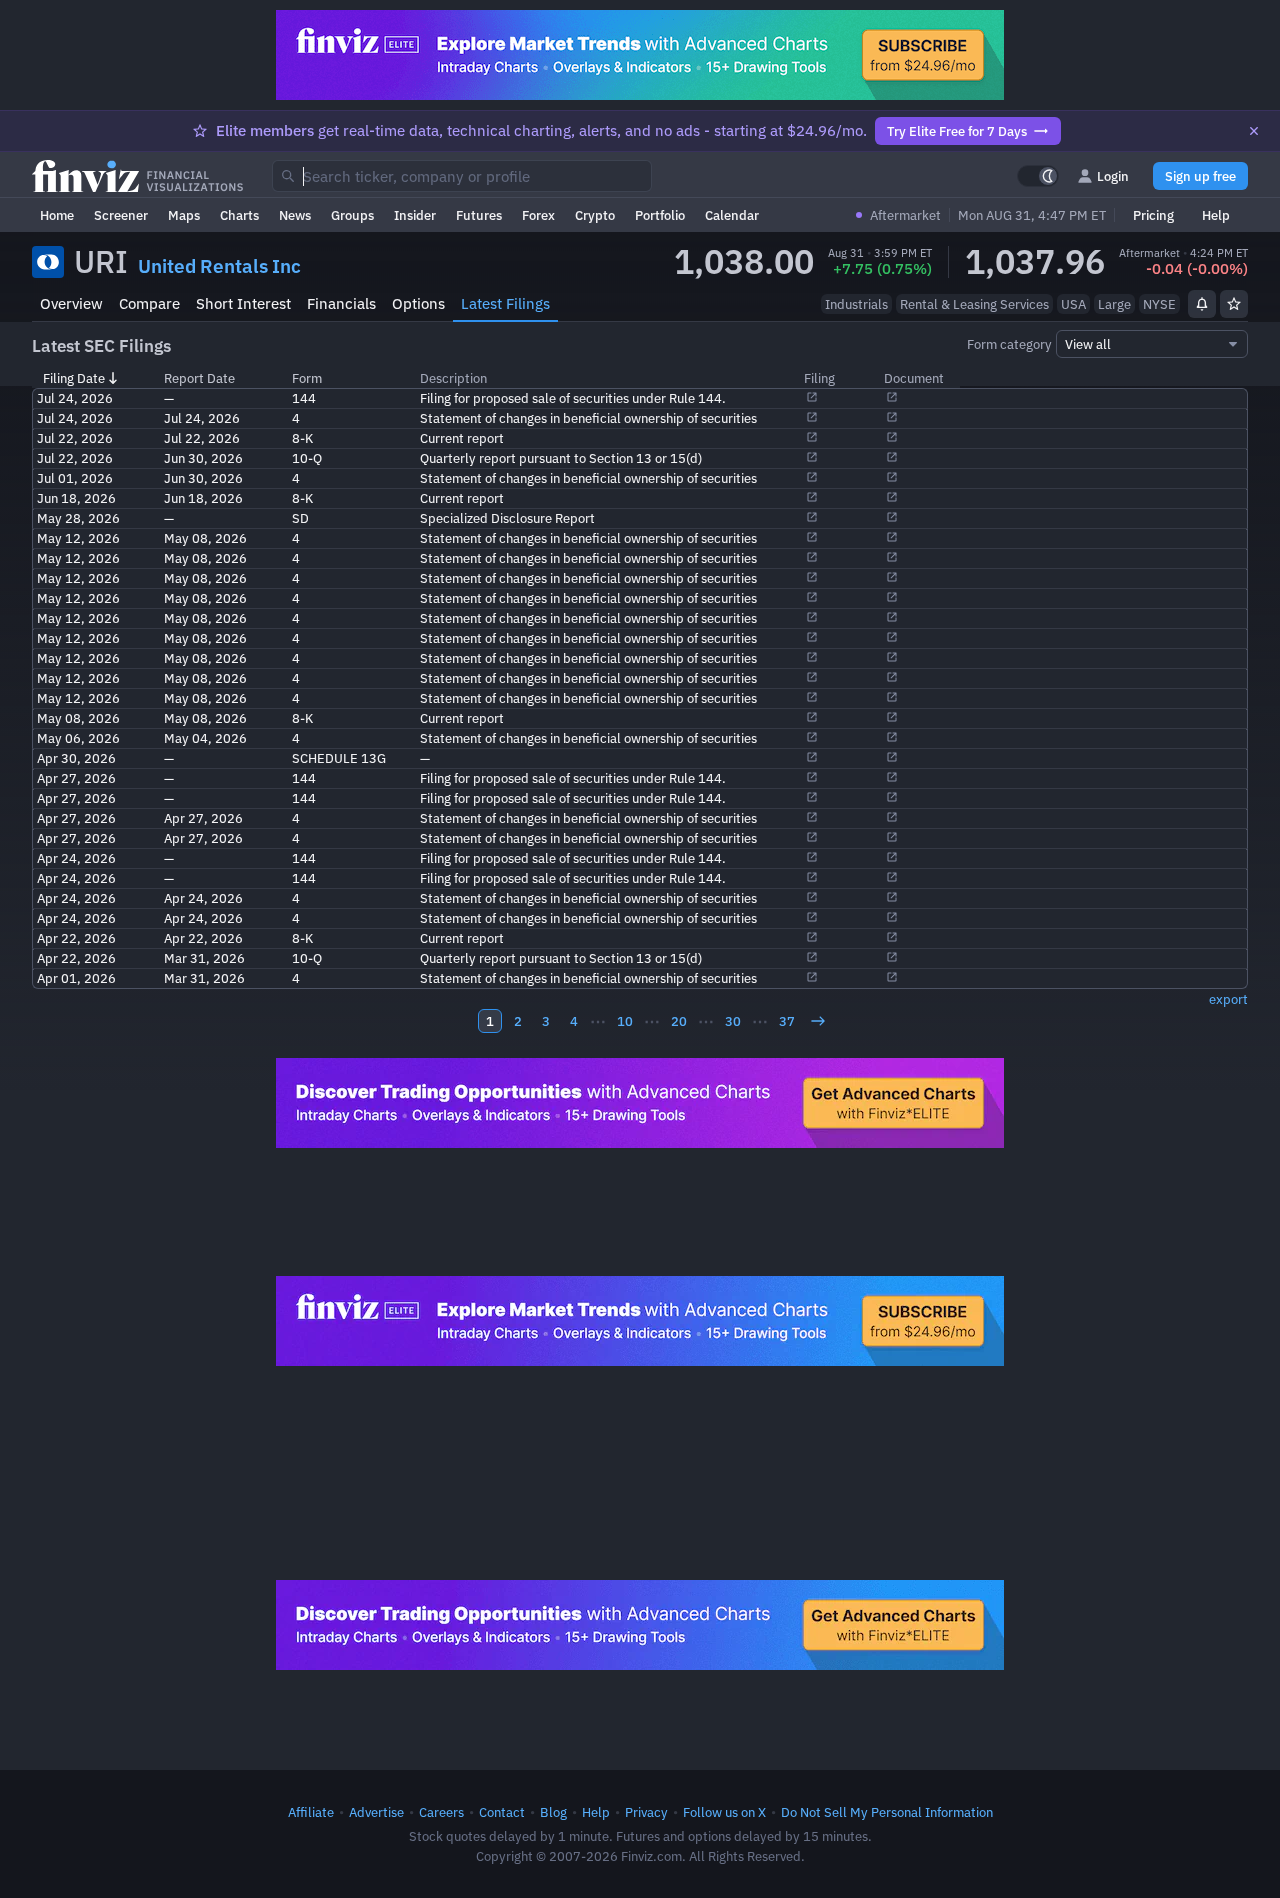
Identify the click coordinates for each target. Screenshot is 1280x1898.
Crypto (595, 215)
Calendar (732, 215)
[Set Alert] (1202, 304)
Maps (184, 215)
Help (1216, 215)
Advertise (376, 1812)
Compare (149, 303)
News (295, 215)
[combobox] (462, 176)
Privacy (646, 1812)
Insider (415, 215)
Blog (553, 1812)
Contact (502, 1812)
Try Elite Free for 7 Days (957, 131)
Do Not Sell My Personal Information (887, 1812)
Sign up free (1200, 176)
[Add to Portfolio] (1234, 304)
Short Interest (243, 303)
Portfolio (660, 215)
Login (1113, 176)
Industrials (856, 304)
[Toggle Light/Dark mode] (1038, 176)
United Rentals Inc (219, 266)
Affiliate (311, 1812)
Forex (538, 215)
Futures (479, 215)
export (1228, 999)
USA (1073, 304)
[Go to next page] (818, 1021)
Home (57, 215)
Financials (341, 303)
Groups (352, 215)
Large (1114, 304)
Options (418, 303)
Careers (441, 1812)
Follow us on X (724, 1812)
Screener (121, 215)
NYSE (1159, 304)
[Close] (1254, 131)
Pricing (1153, 215)
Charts (239, 215)
